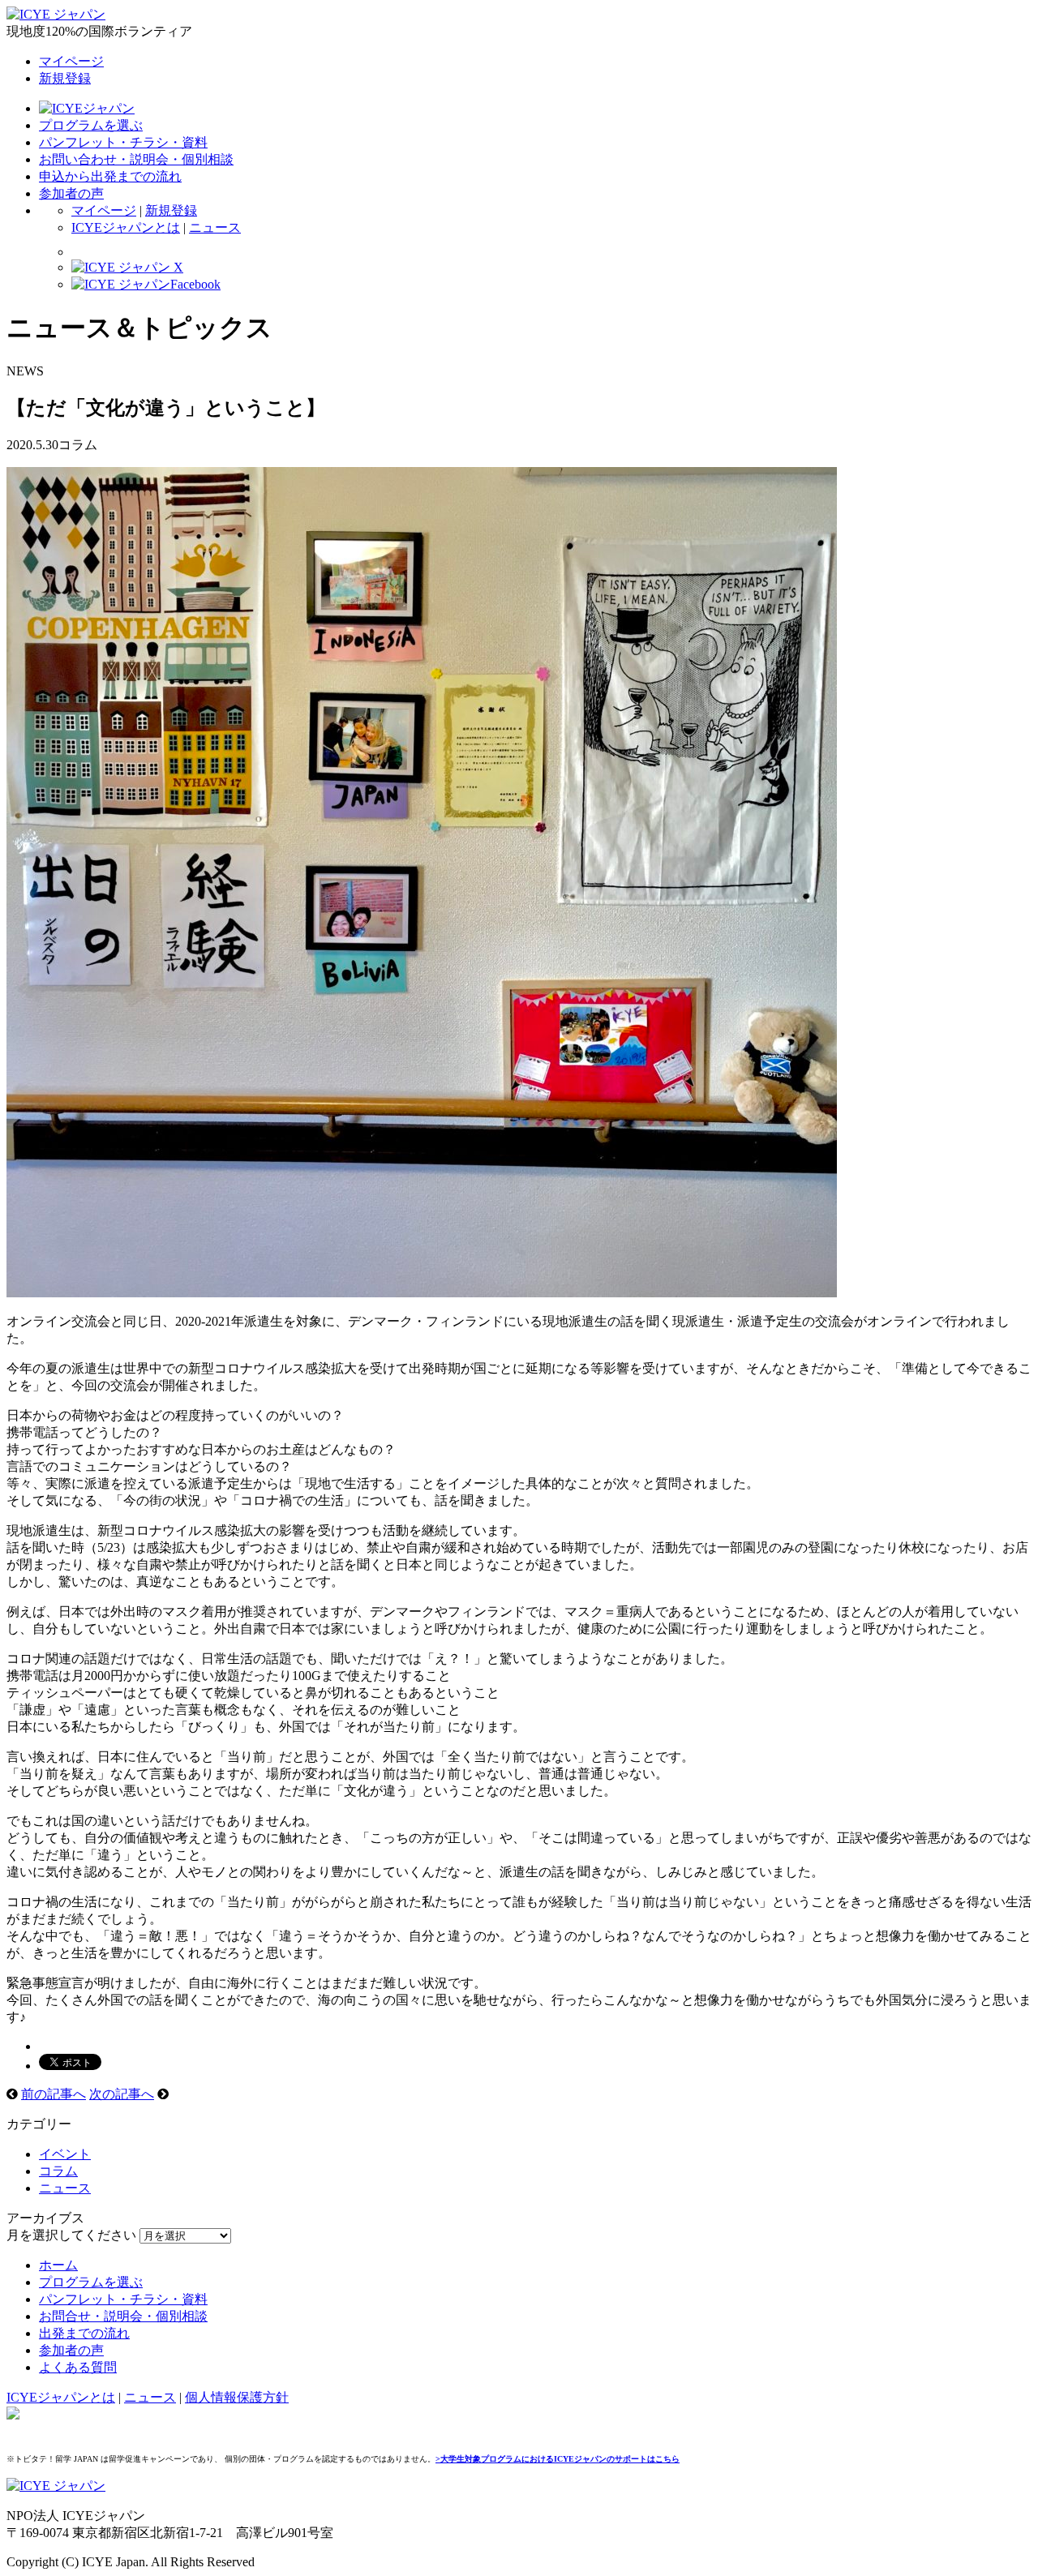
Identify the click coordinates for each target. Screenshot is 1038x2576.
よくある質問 (78, 2367)
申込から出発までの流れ (110, 176)
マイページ (71, 61)
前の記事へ (54, 2094)
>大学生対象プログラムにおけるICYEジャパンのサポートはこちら (558, 2459)
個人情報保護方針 (237, 2397)
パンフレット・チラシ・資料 (123, 142)
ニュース (215, 227)
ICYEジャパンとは (126, 227)
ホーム (58, 2265)
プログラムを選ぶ (91, 125)
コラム (58, 2171)
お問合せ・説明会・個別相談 (123, 2316)
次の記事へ (122, 2094)
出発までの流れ (84, 2333)
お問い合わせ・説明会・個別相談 (136, 159)
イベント (65, 2154)
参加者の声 (71, 193)
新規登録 (65, 78)
